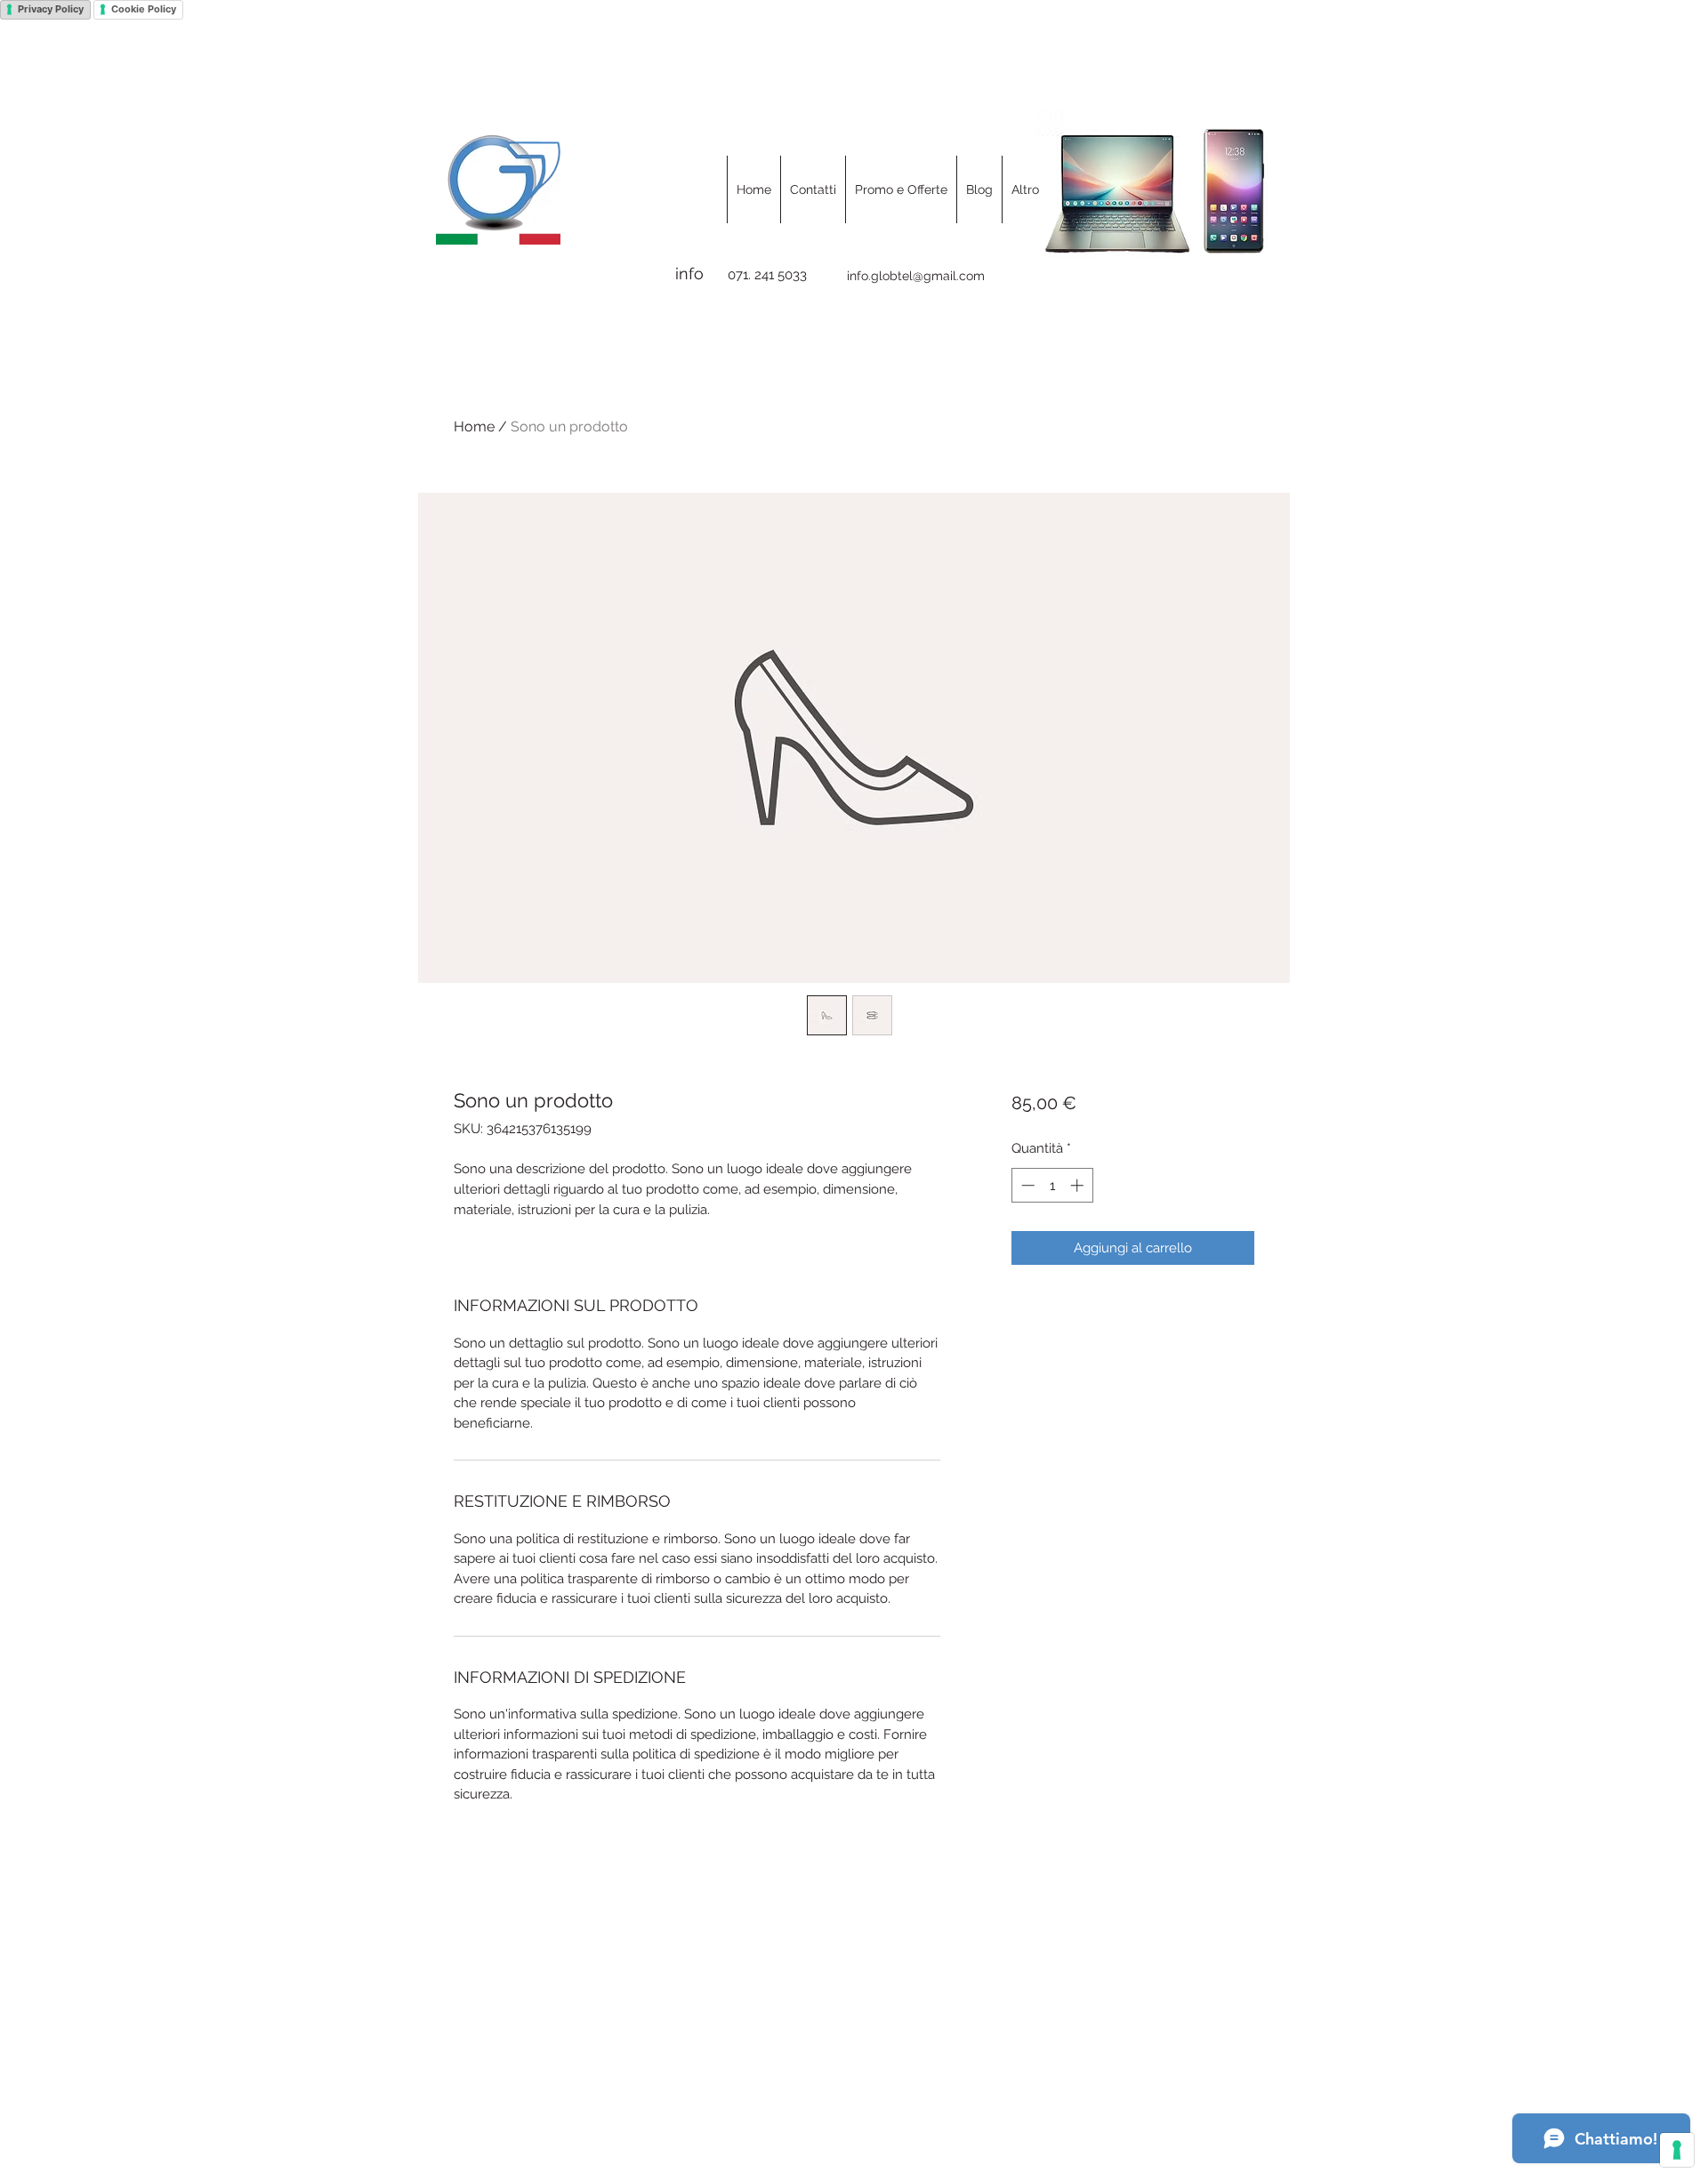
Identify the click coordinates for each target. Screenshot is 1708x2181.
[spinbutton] (1052, 1185)
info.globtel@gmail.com (916, 276)
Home (474, 427)
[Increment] (1079, 1185)
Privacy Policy (51, 9)
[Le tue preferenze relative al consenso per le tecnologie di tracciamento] (1677, 2150)
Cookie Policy (144, 9)
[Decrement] (1026, 1185)
